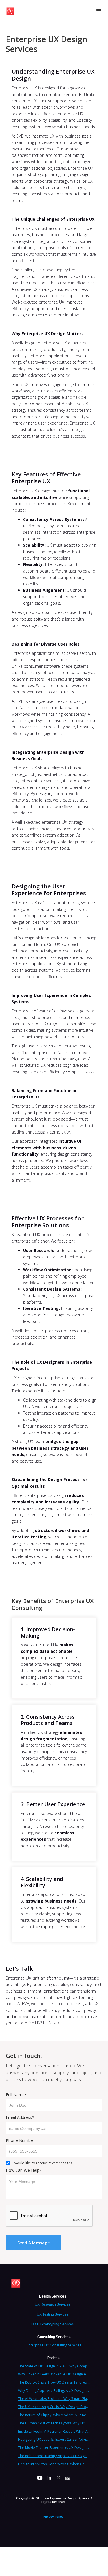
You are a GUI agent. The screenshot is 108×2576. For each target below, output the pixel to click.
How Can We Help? (23, 2170)
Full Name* (16, 2095)
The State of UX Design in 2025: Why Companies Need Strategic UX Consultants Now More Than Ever (54, 2366)
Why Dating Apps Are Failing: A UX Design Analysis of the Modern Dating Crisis (54, 2391)
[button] (99, 11)
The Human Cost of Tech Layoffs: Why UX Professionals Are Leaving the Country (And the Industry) (54, 2423)
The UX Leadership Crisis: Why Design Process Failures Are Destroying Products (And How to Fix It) (54, 2407)
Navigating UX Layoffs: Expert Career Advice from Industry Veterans (54, 2439)
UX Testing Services (53, 2314)
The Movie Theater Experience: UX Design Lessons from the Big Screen (54, 2448)
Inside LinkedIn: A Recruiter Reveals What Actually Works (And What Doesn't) (54, 2431)
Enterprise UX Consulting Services (54, 2345)
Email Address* (20, 2117)
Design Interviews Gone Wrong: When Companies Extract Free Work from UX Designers (54, 2464)
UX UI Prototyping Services (53, 2324)
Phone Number (20, 2140)
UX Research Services (53, 2304)
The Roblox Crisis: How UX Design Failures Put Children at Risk (54, 2382)
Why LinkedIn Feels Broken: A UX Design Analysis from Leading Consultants (54, 2374)
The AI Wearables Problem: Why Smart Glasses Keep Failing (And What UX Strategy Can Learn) (54, 2399)
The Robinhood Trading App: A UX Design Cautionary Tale (54, 2456)
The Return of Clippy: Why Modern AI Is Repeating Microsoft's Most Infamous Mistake (54, 2415)
